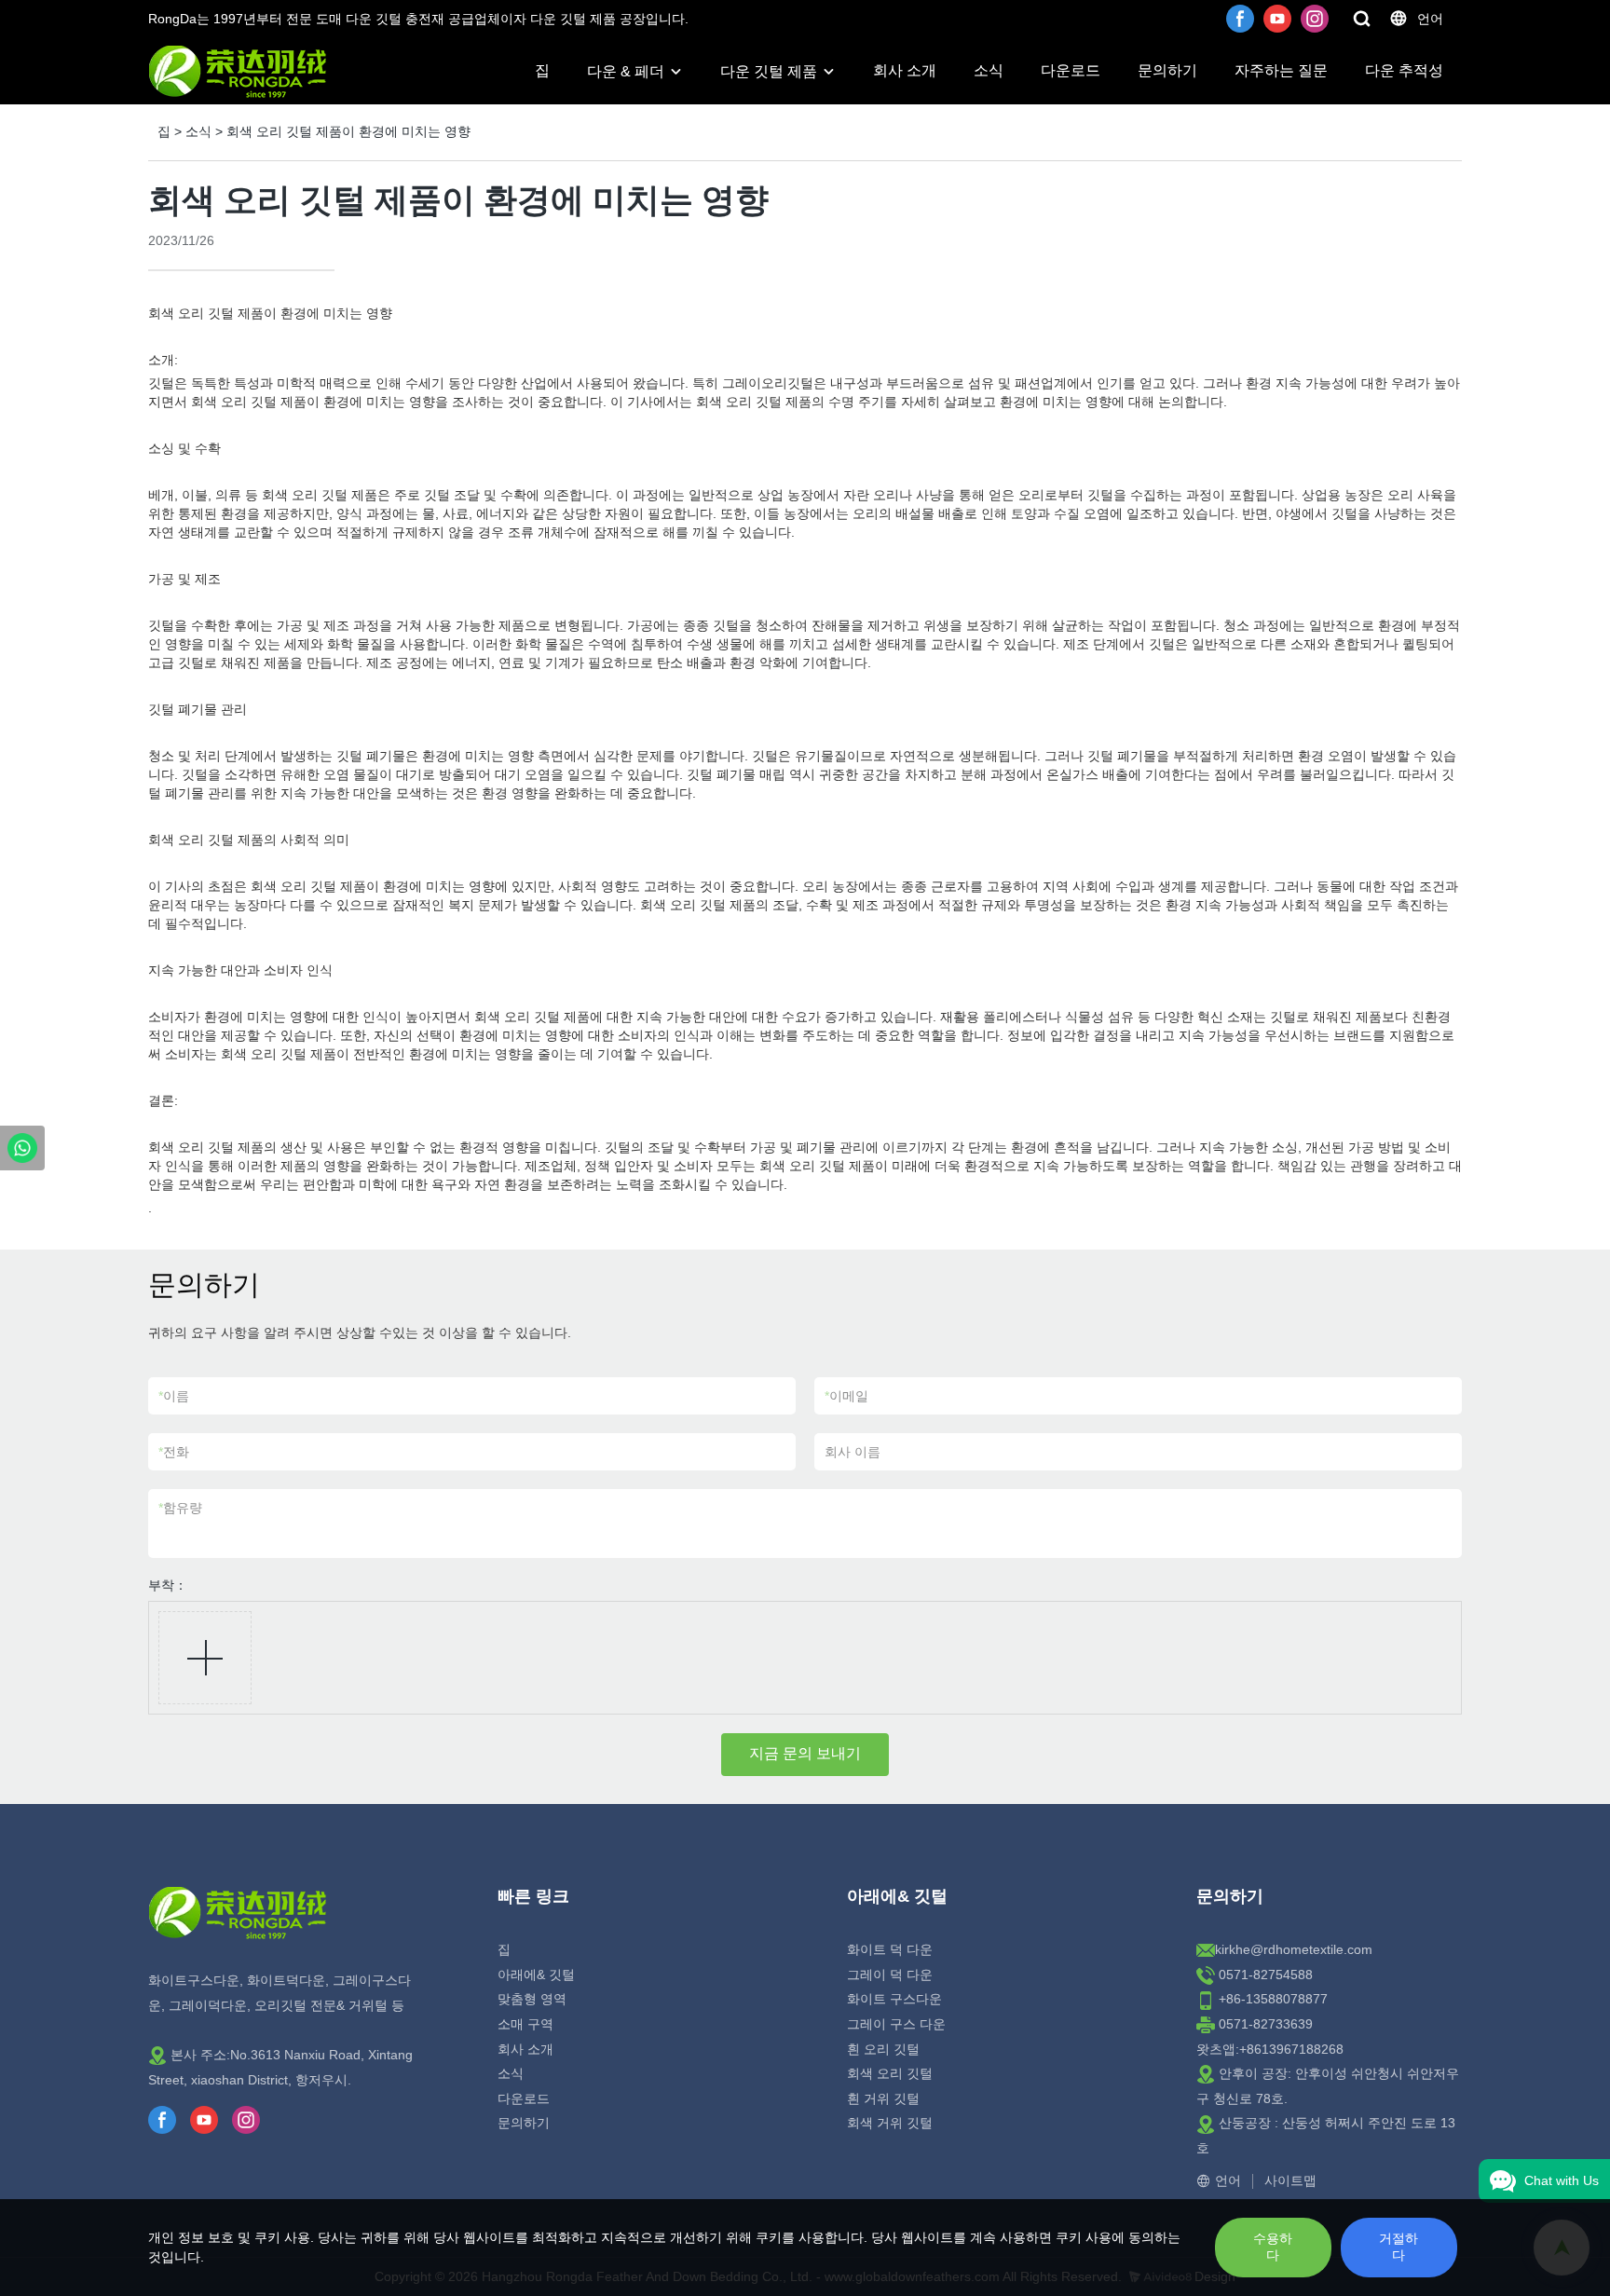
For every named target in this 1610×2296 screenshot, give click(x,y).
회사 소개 (905, 70)
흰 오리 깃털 (883, 2049)
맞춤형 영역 (532, 1999)
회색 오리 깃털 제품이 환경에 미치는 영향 (348, 131)
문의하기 (1167, 70)
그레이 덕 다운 (890, 1975)
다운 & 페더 (626, 71)
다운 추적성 (1404, 70)
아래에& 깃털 (536, 1975)
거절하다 (1399, 2247)
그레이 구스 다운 (896, 2024)
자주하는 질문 (1281, 70)
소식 (989, 70)
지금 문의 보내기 (805, 1753)
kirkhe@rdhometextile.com (1294, 1949)
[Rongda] (22, 1148)
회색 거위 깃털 (890, 2123)
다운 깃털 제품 (769, 71)
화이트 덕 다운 (890, 1949)
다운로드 (1071, 70)
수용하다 (1273, 2247)
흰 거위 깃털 (883, 2098)
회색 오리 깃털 (890, 2073)
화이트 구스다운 (894, 1999)
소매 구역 (525, 2024)
